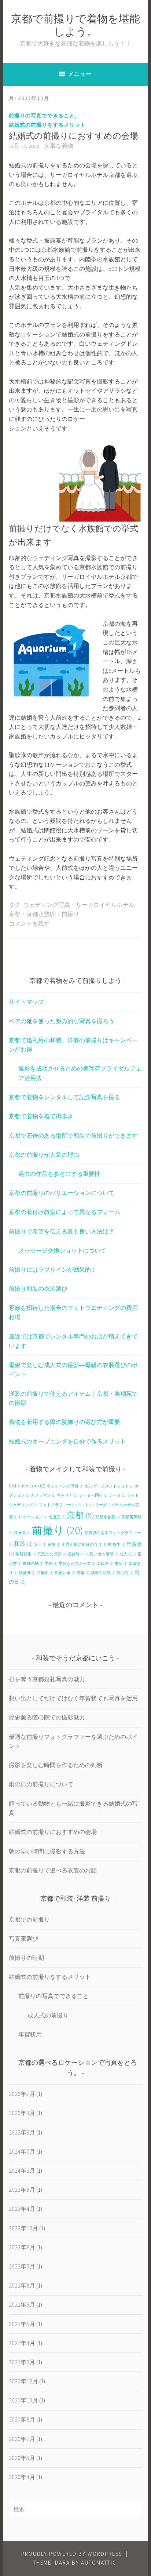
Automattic (99, 2563)
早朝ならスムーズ (77, 1564)
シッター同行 (93, 1495)
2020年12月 (23, 2381)
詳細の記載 (103, 1573)
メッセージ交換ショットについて (62, 1250)
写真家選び (23, 1939)
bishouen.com (27, 1486)
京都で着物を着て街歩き (41, 1116)
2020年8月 (22, 2419)
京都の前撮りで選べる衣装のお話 (53, 1870)
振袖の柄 (33, 1564)
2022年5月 (22, 2266)
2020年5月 (22, 2458)
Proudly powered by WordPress (72, 2554)
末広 (121, 1564)
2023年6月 (22, 2190)
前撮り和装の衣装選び (38, 1289)
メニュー (80, 74)
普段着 (105, 1564)
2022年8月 (22, 2247)
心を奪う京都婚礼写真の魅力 (47, 1679)
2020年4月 (22, 2477)
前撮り (70, 915)
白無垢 (45, 1573)
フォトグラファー (57, 1505)
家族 (54, 1545)
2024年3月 (22, 2170)
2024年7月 (22, 2151)
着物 (83, 1573)
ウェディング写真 (47, 905)
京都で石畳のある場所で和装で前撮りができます (73, 1136)
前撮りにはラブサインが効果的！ (53, 1269)
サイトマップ (26, 1002)
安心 (40, 1545)
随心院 (125, 1573)
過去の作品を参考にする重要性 (59, 1174)
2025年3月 (22, 2132)
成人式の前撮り (48, 2015)
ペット (85, 1505)
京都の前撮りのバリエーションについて (62, 1193)
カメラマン (43, 1495)
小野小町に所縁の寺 (82, 1545)
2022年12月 (23, 2228)
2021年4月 (22, 2343)
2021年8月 (22, 2285)
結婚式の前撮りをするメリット (47, 125)
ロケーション (33, 1517)
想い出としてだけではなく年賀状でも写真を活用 (73, 1698)
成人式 (128, 1554)
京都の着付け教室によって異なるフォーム (65, 1212)
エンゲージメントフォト (109, 1486)
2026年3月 (22, 2113)
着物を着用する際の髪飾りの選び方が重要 (65, 1422)
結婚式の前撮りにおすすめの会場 (73, 137)
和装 (23, 1544)
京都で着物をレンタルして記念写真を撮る (65, 1097)
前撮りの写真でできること (42, 116)
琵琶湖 (27, 1573)
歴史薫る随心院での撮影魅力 (47, 1717)
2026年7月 (22, 2094)
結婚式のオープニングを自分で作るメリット (67, 1441)
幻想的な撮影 (52, 1554)
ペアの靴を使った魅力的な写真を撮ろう (62, 1021)
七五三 (57, 1517)
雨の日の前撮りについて (41, 1784)
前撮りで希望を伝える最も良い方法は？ (62, 1231)
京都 (80, 1515)
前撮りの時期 (26, 1958)
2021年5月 (22, 2324)
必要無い (78, 1554)
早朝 (51, 1564)
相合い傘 (65, 1573)
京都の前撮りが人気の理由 (44, 1155)
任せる (22, 1533)
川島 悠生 (115, 1545)
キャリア (67, 1495)
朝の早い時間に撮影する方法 (47, 1851)
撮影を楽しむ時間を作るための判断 (56, 1765)
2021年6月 (22, 2304)
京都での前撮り (29, 1919)
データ (117, 1495)
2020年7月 (22, 2439)
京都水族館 (41, 915)
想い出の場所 (104, 1554)
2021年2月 (22, 2362)
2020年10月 (23, 2400)
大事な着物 (59, 146)
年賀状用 (26, 1554)
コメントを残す (29, 924)
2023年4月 (22, 2209)
